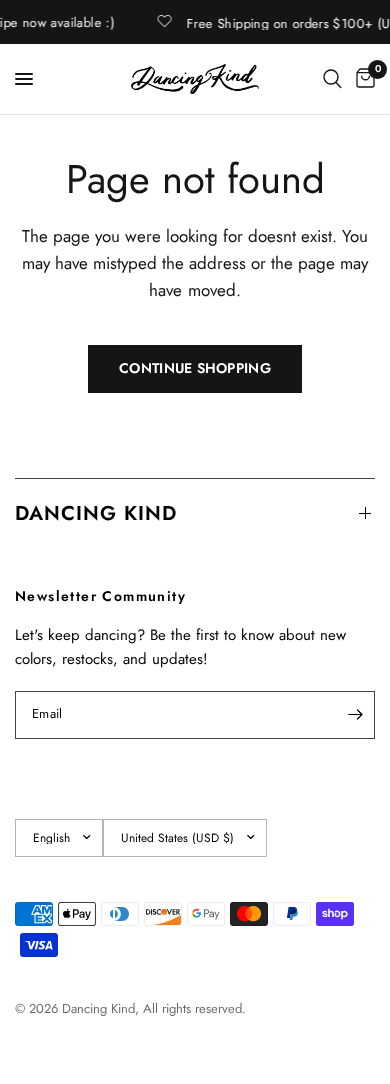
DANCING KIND (96, 513)
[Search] (332, 79)
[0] (362, 79)
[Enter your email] (355, 715)
